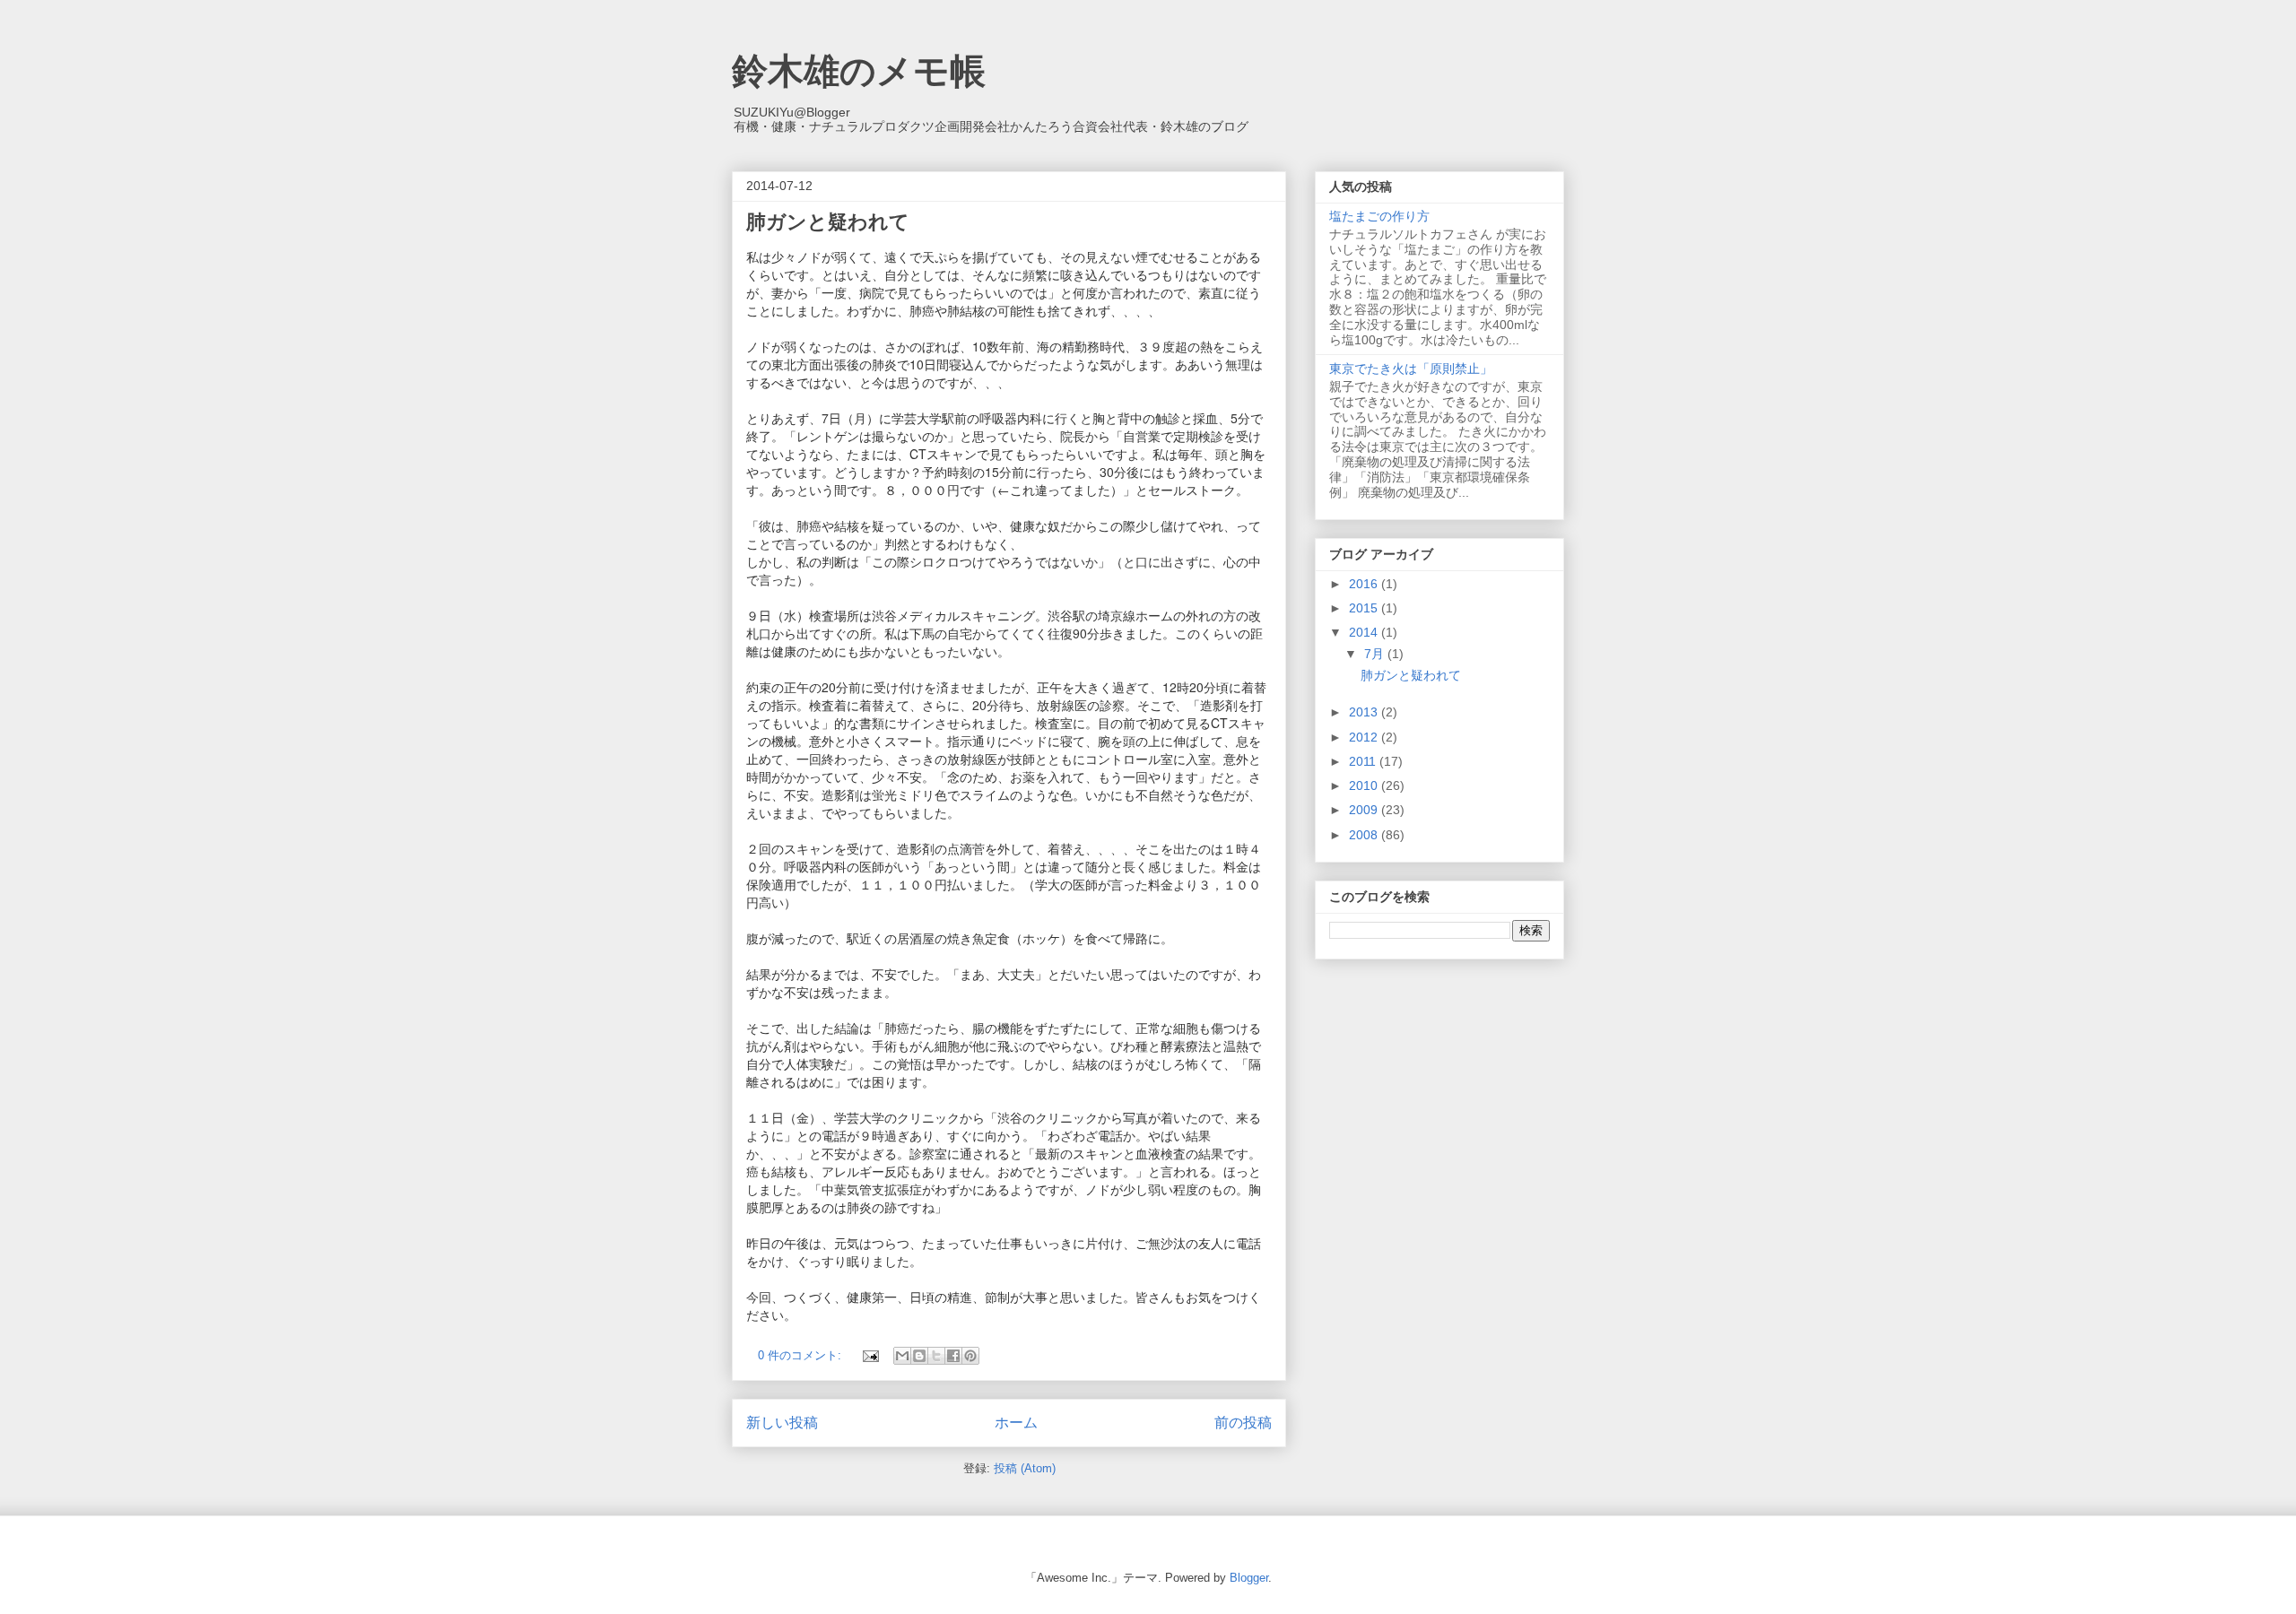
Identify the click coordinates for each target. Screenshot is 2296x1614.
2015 (1365, 608)
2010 (1365, 785)
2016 (1365, 584)
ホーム (1016, 1423)
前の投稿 (1243, 1423)
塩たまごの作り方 (1379, 216)
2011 (1364, 761)
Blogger (1249, 1578)
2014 (1365, 632)
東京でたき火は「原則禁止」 (1411, 369)
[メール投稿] (870, 1355)
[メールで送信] (902, 1356)
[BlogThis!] (919, 1356)
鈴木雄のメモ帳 (859, 71)
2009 (1365, 810)
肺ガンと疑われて (828, 222)
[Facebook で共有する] (953, 1356)
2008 (1365, 835)
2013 (1365, 712)
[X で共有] (936, 1356)
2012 (1365, 737)
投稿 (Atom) (1025, 1468)
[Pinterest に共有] (970, 1356)
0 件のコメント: (801, 1355)
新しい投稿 (782, 1423)
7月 (1376, 654)
